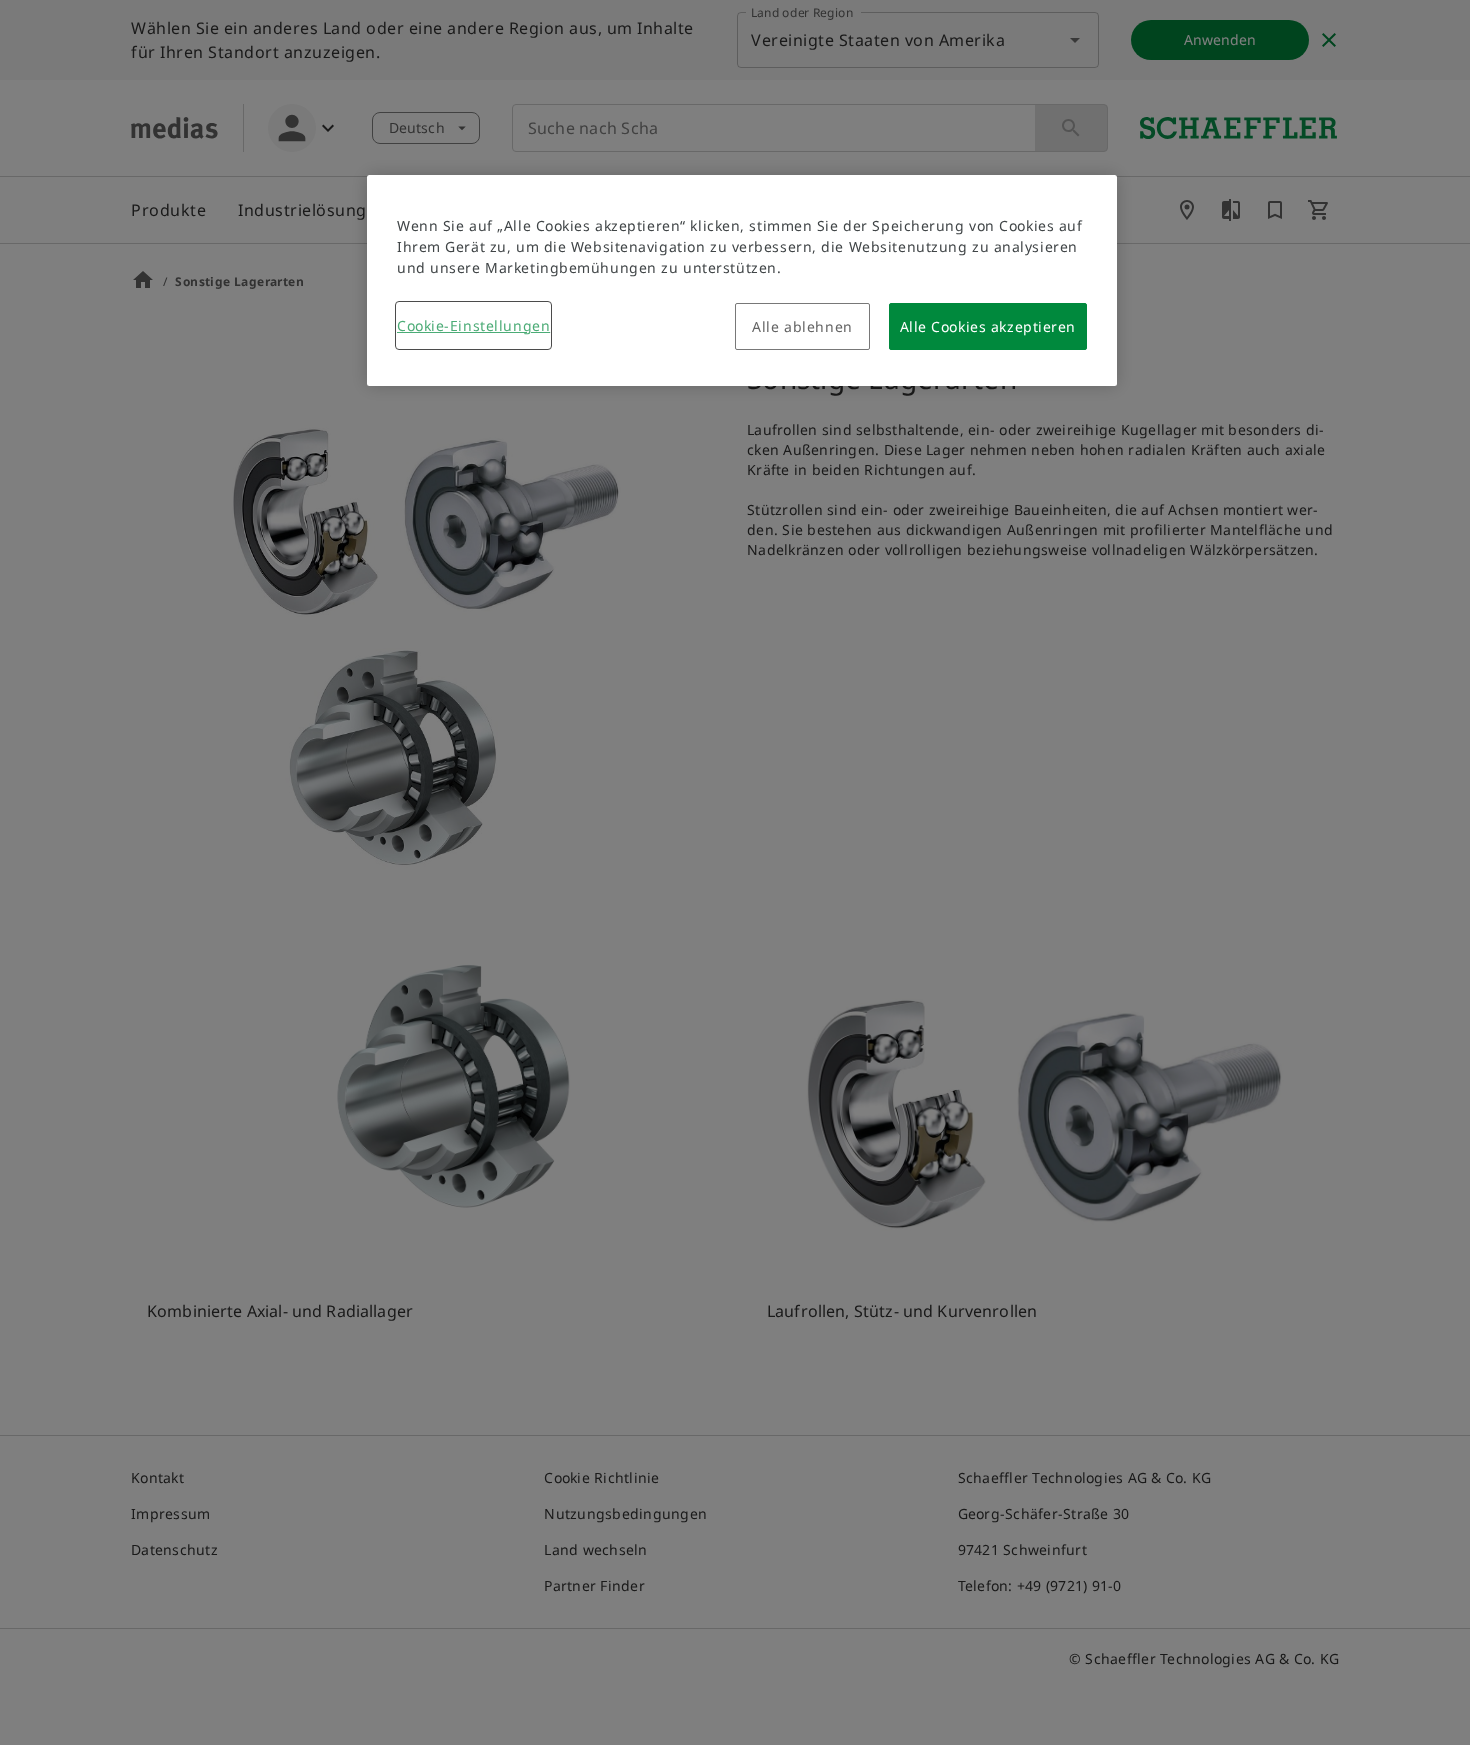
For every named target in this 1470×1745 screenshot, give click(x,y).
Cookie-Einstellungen (473, 325)
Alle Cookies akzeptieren (988, 326)
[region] (742, 280)
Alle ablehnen (802, 326)
